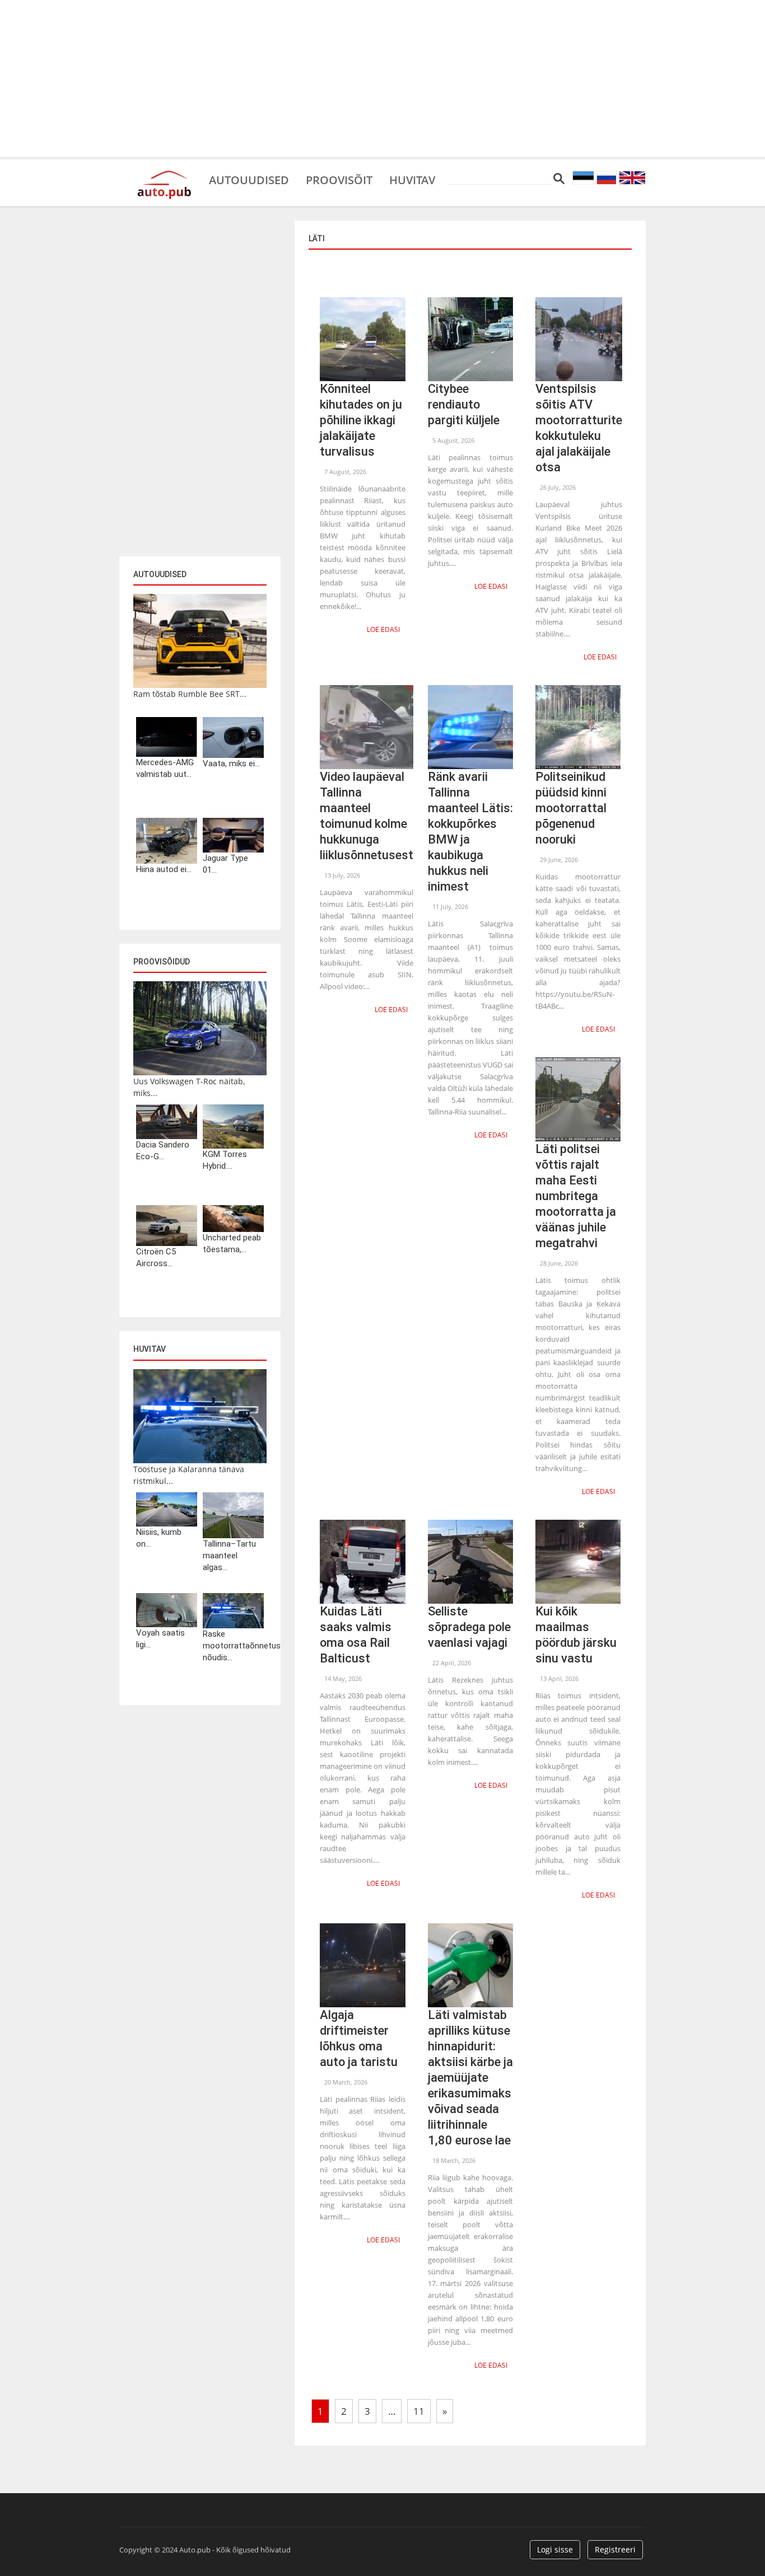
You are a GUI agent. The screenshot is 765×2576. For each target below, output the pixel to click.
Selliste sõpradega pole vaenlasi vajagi (469, 1627)
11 (419, 2411)
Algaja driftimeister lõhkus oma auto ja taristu (359, 2038)
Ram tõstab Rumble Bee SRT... (190, 694)
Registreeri (615, 2549)
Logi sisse (555, 2549)
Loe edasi (383, 629)
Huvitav (412, 179)
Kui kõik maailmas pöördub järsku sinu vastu (576, 1635)
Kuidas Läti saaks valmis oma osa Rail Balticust (356, 1635)
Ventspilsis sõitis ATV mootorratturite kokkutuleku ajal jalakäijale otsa (579, 428)
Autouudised (249, 179)
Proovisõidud (162, 962)
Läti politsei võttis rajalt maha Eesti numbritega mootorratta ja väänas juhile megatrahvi (576, 1196)
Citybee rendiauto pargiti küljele (464, 404)
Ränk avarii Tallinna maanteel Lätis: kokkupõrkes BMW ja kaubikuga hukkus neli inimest (470, 832)
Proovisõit (339, 179)
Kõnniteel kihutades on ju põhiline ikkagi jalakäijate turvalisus (361, 420)
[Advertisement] (382, 78)
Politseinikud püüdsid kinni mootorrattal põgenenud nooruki (571, 808)
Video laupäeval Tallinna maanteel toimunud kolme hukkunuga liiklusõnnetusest (367, 816)
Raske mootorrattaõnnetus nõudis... (233, 1646)
